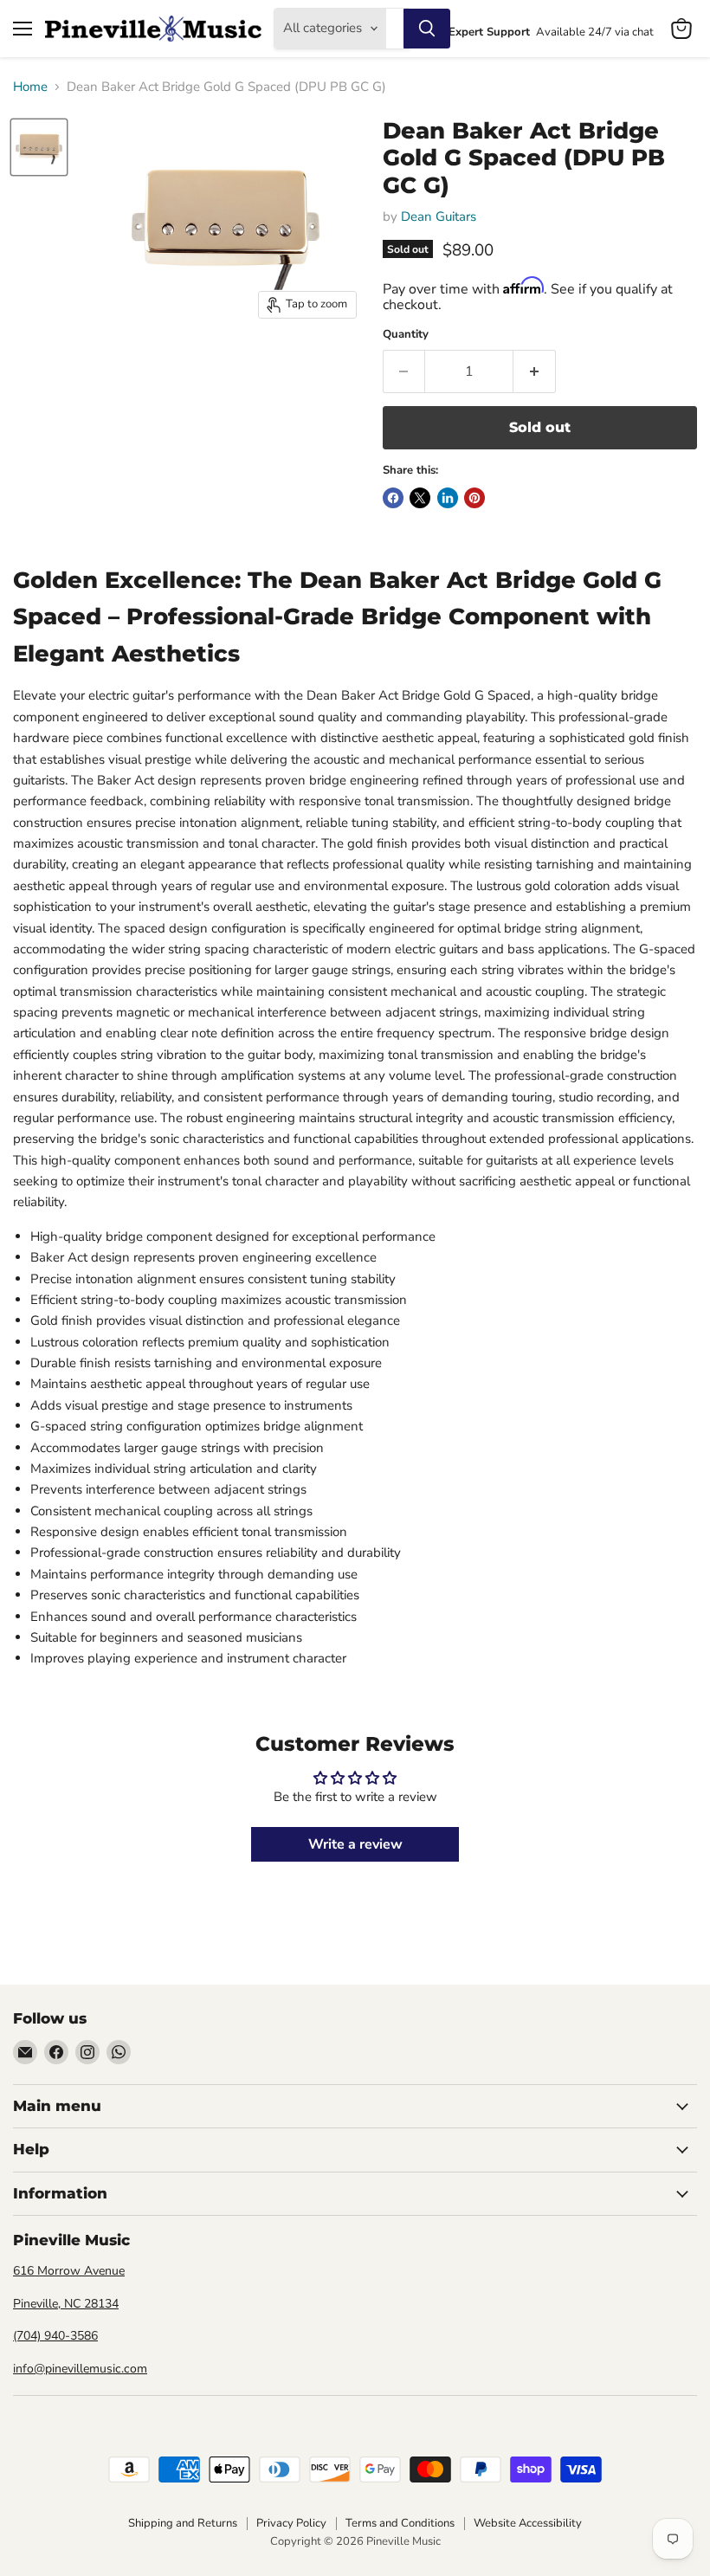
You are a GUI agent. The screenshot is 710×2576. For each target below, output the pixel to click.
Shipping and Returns (183, 2523)
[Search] (427, 29)
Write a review (355, 1844)
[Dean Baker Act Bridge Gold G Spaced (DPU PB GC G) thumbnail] (39, 147)
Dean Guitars (439, 216)
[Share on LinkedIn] (448, 498)
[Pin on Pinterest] (474, 498)
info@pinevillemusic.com (80, 2369)
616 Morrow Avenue (69, 2271)
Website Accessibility (528, 2523)
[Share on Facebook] (393, 498)
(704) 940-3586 (55, 2336)
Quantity (406, 335)
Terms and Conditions (400, 2523)
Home (30, 87)
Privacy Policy (291, 2523)
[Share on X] (420, 498)
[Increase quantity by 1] (535, 371)
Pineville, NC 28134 (66, 2304)
